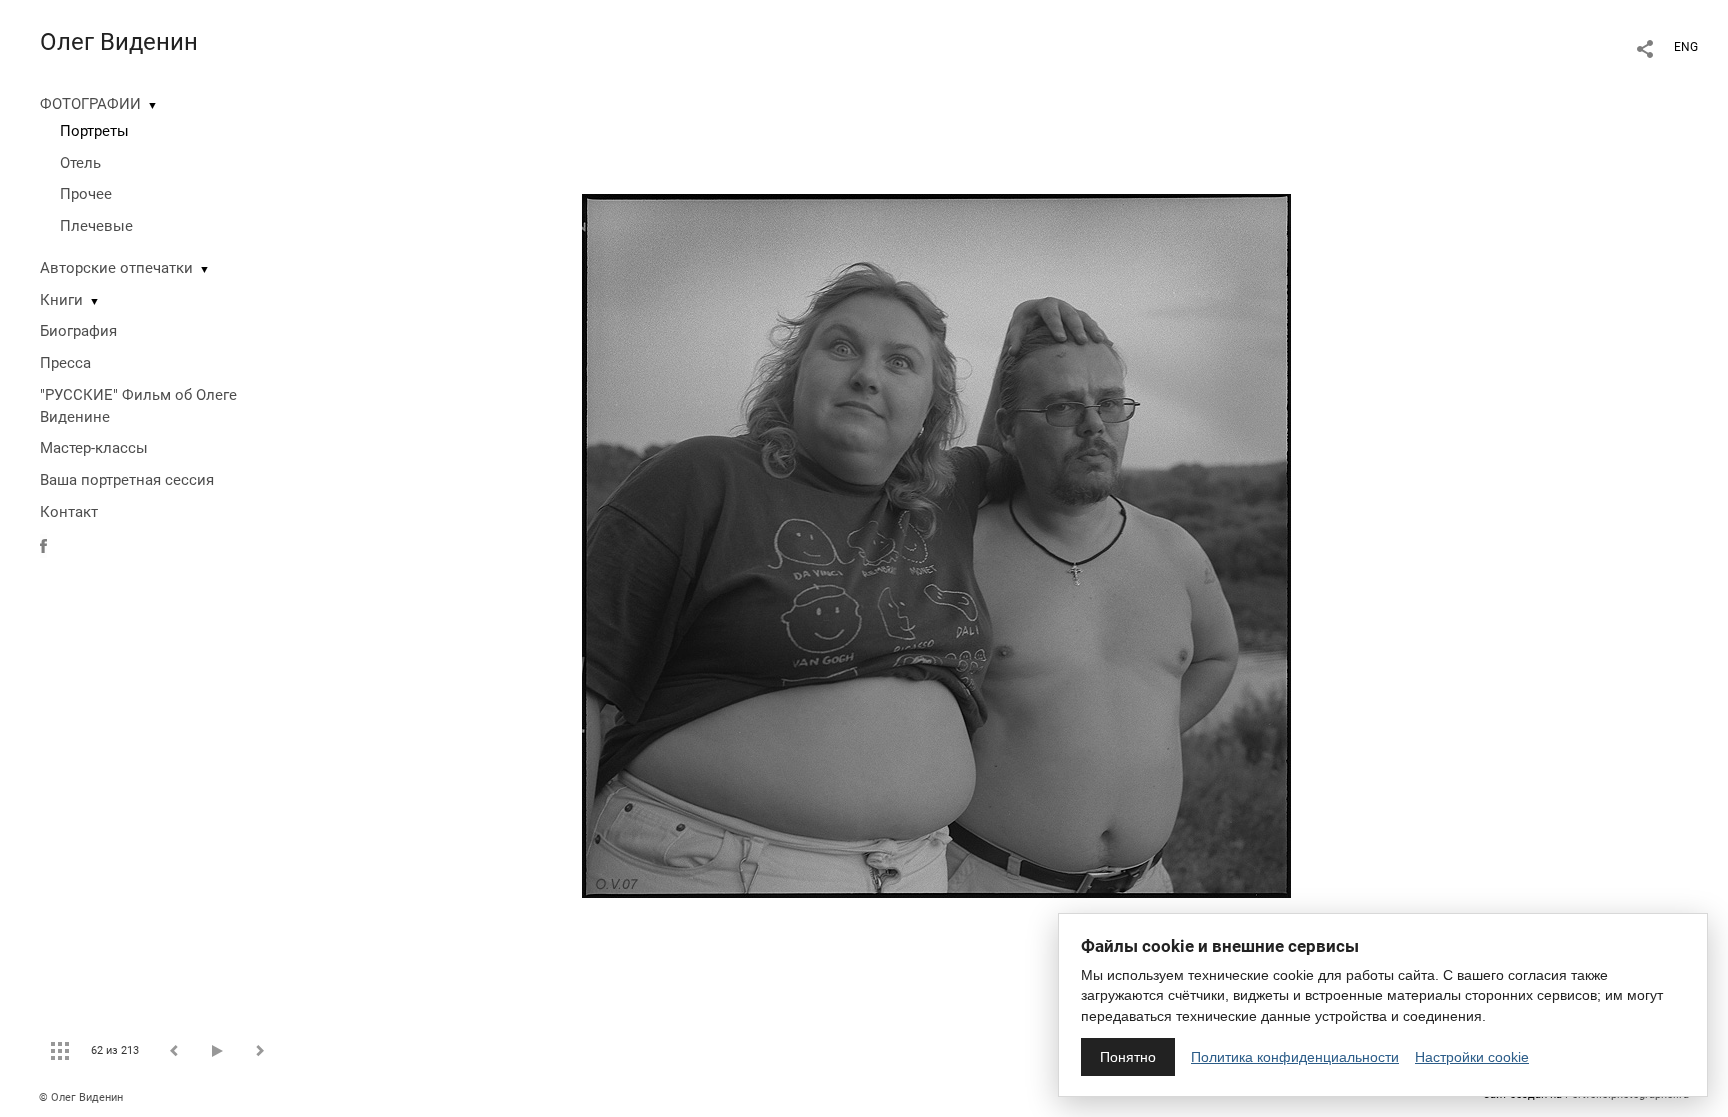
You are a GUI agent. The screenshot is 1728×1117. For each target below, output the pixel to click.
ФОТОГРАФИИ (90, 104)
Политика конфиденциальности (1295, 1057)
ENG (1686, 47)
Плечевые (96, 226)
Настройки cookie (1472, 1057)
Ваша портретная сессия (127, 480)
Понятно (1128, 1057)
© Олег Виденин (81, 1097)
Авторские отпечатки (116, 268)
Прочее (86, 194)
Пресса (65, 363)
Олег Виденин (119, 42)
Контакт (69, 512)
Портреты (94, 131)
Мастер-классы (94, 448)
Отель (80, 163)
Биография (78, 331)
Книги (61, 300)
